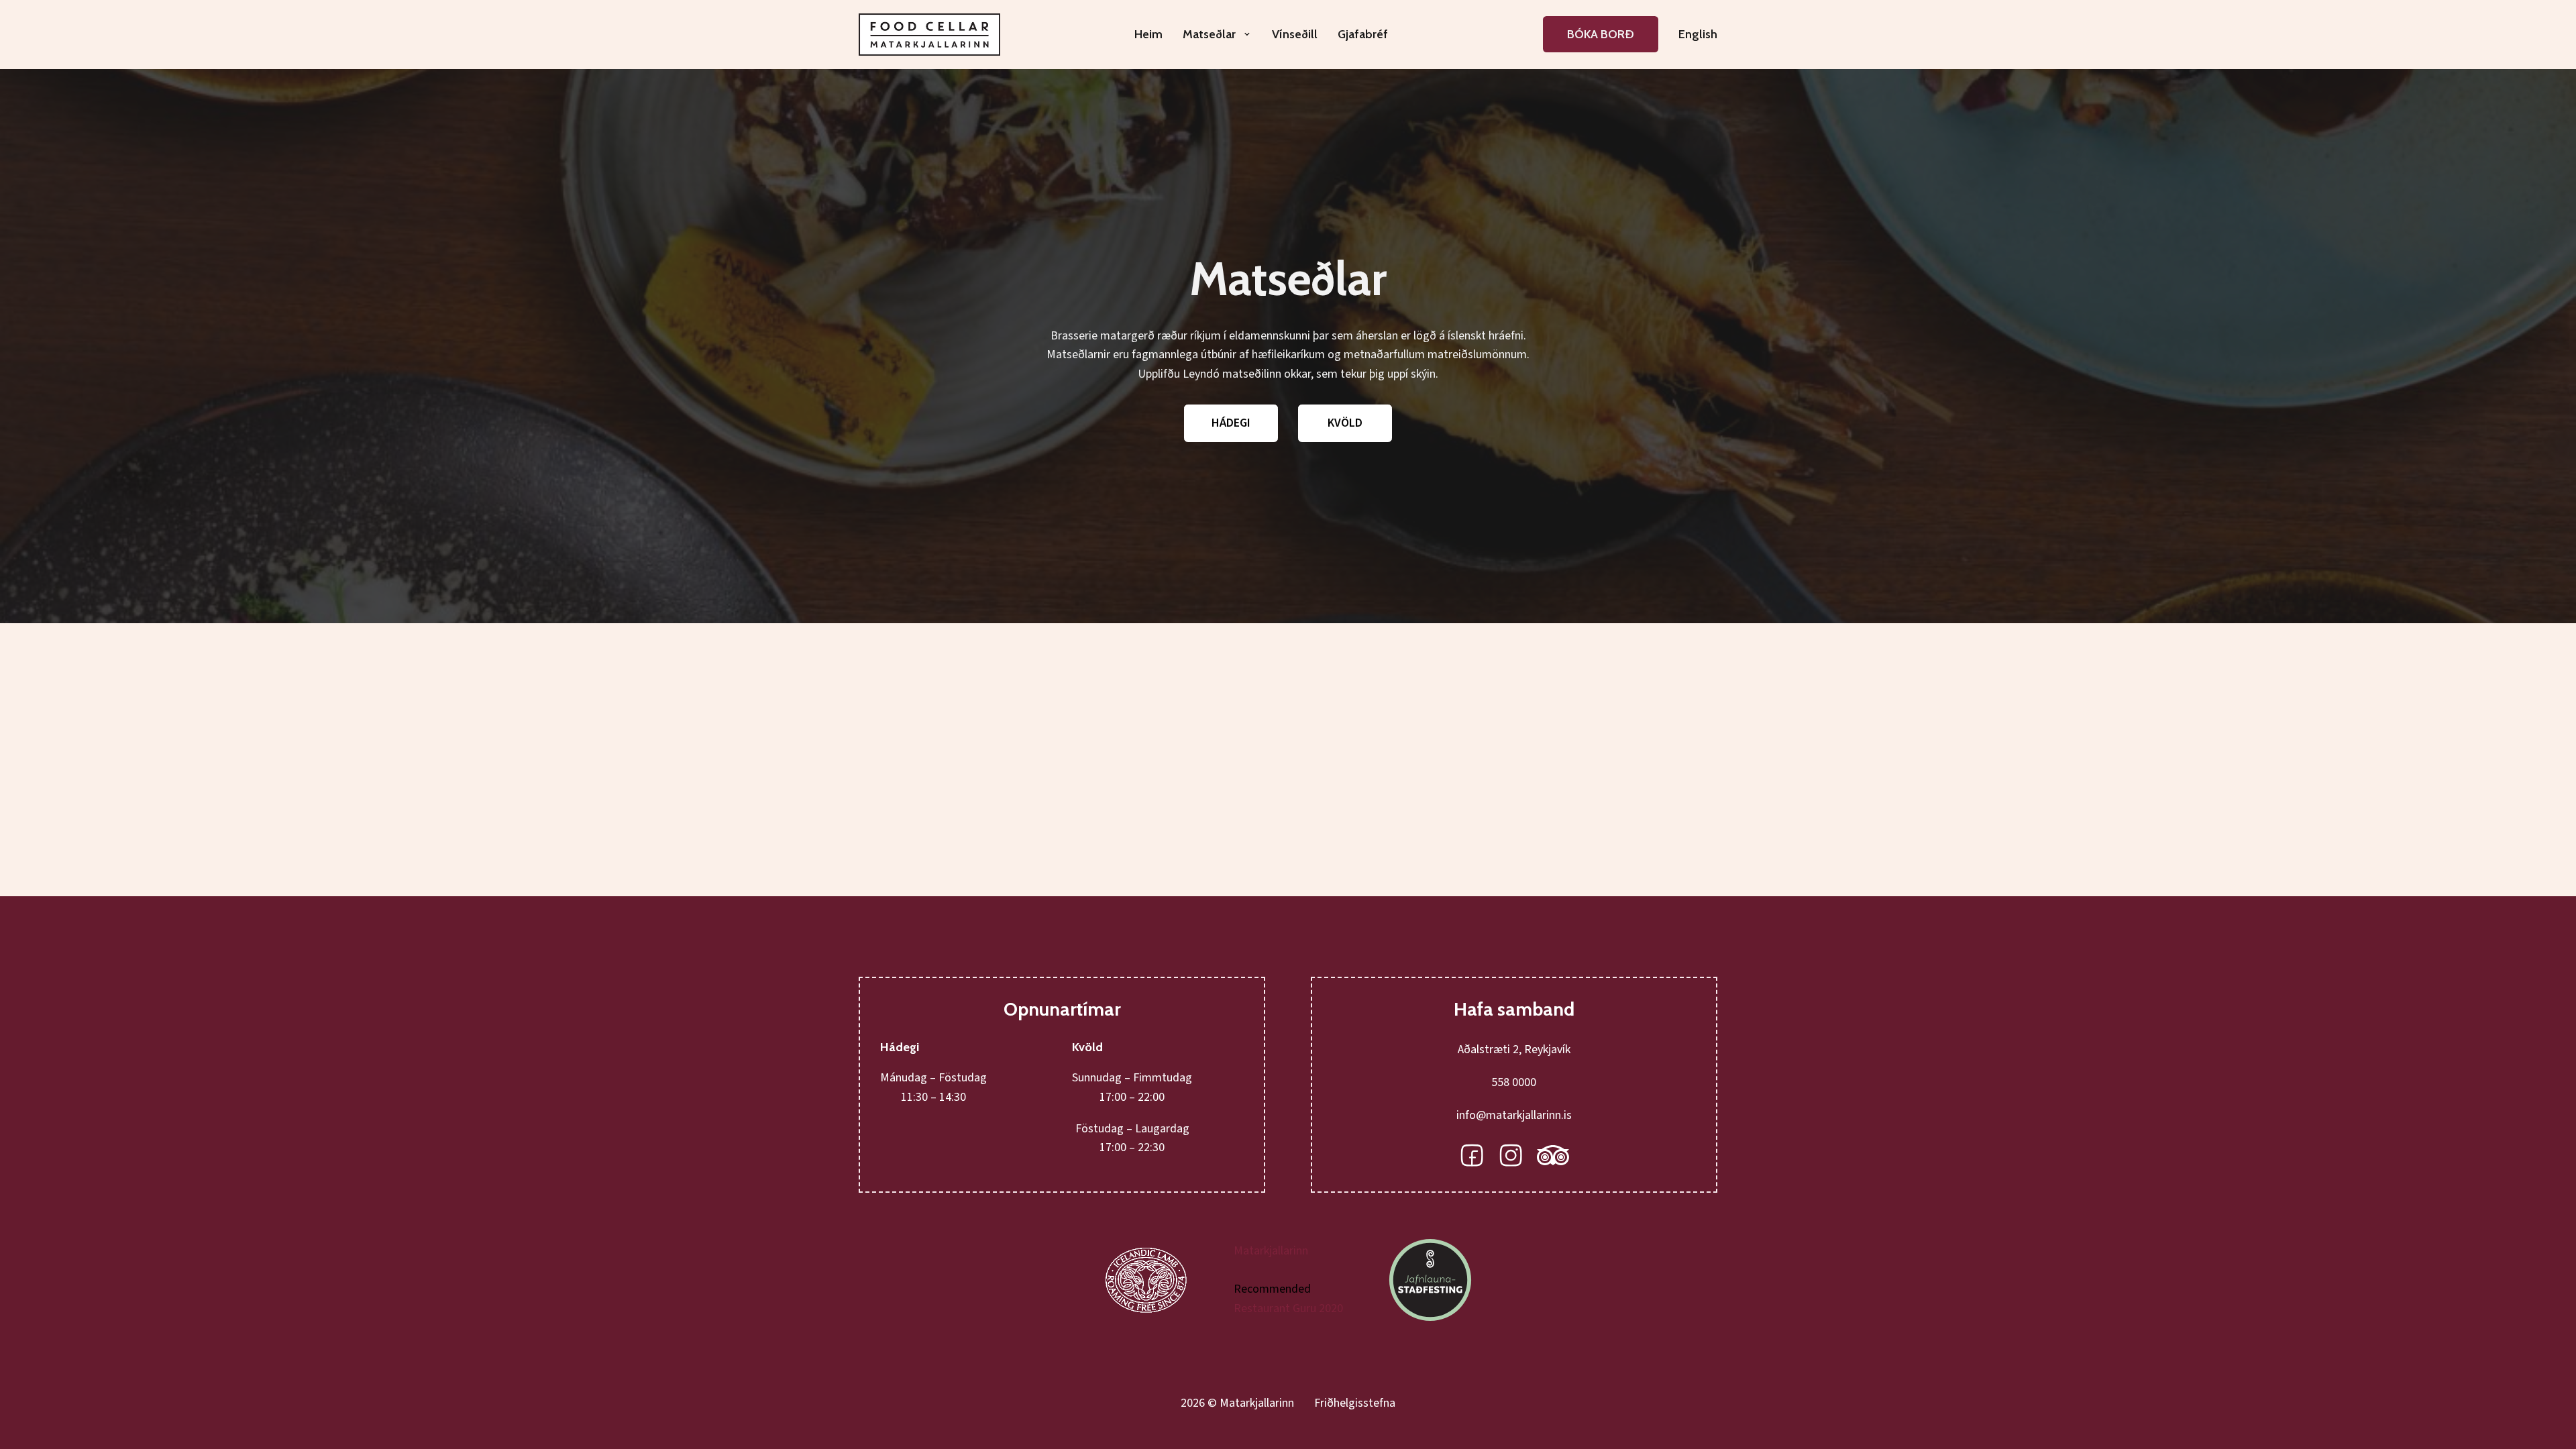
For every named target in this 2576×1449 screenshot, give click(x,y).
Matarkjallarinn (1271, 1251)
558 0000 (1514, 1082)
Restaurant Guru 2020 (1288, 1308)
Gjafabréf (1363, 34)
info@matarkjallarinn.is (1514, 1115)
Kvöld (1345, 423)
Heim (1148, 34)
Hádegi (1231, 423)
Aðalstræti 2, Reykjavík (1514, 1050)
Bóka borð (1601, 34)
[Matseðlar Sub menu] (1247, 34)
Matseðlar (1209, 34)
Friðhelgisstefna (1355, 1403)
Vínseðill (1295, 34)
